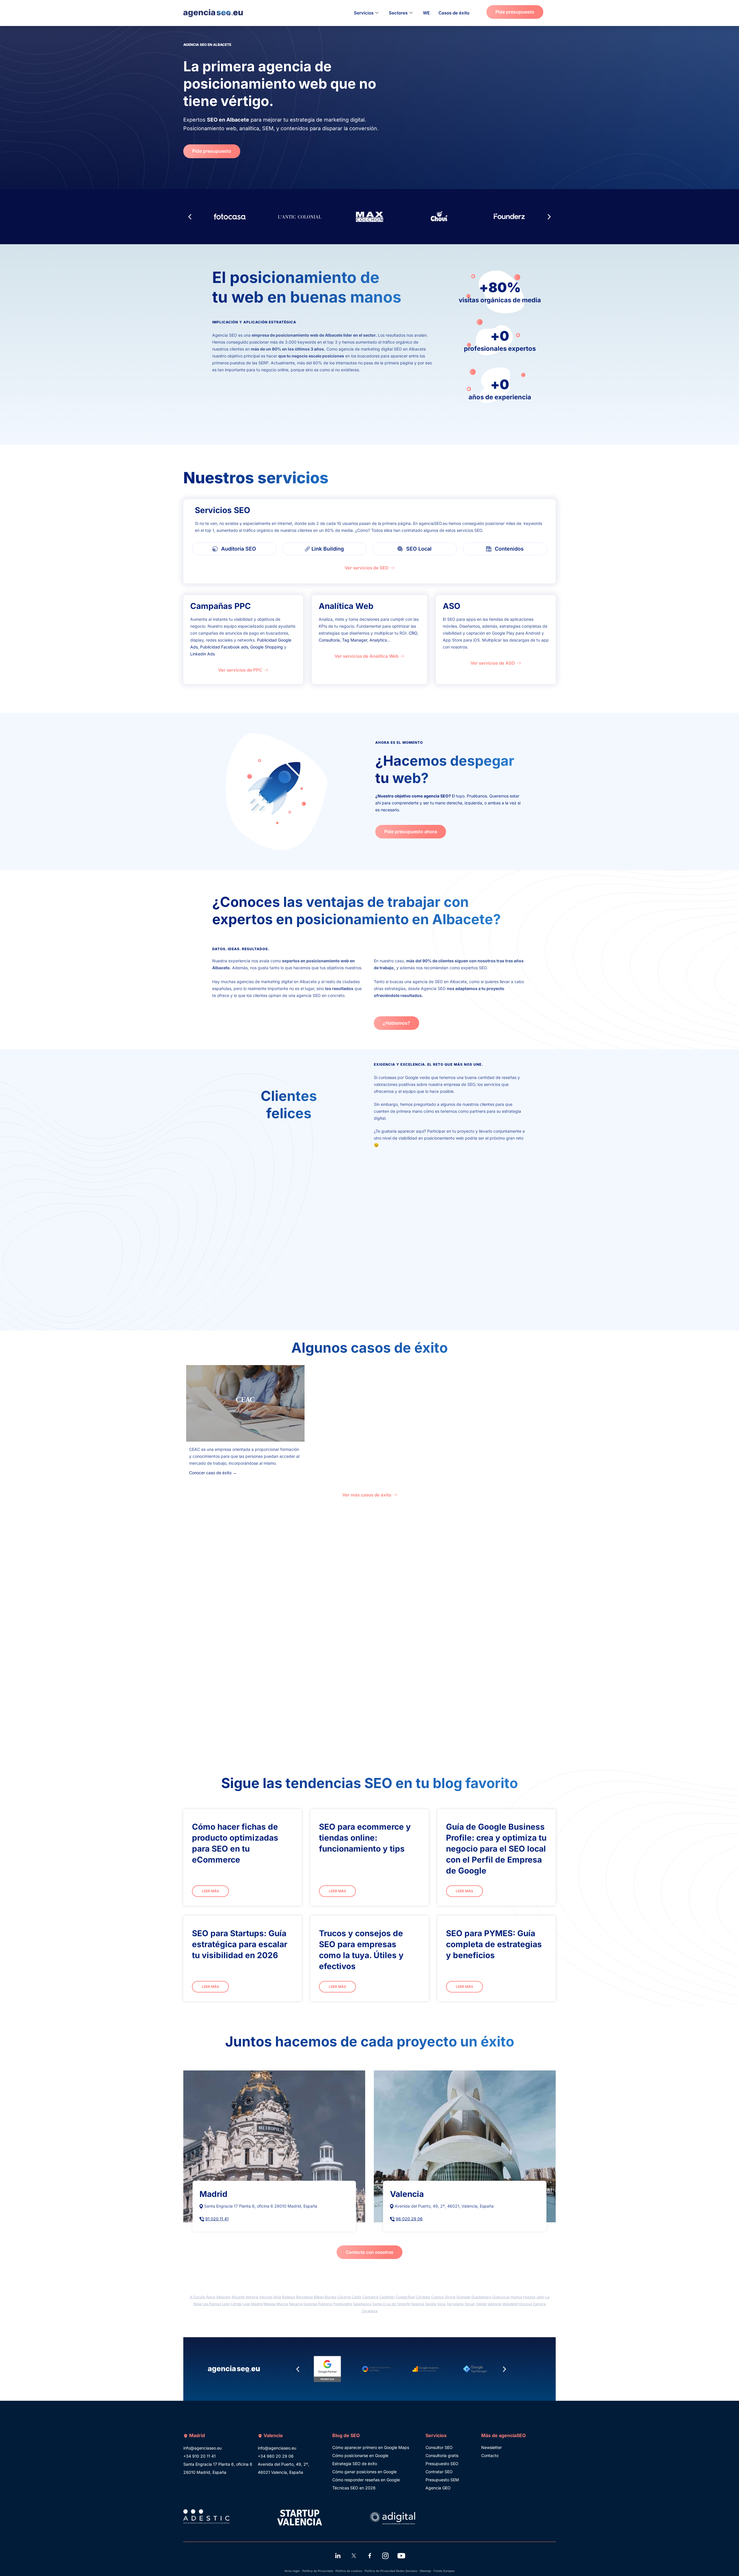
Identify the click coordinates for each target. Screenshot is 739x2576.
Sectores (398, 13)
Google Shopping (267, 647)
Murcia (282, 2304)
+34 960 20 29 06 (276, 2456)
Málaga (270, 2304)
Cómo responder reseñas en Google (366, 2480)
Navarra (296, 2304)
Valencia (494, 2304)
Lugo (246, 2304)
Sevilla (431, 2304)
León (226, 2304)
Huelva (516, 2297)
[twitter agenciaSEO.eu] (354, 2556)
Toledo (481, 2304)
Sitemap (425, 2571)
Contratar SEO (439, 2472)
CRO (413, 633)
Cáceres (344, 2297)
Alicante (238, 2297)
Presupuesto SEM (442, 2480)
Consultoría (329, 640)
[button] (190, 217)
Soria (441, 2304)
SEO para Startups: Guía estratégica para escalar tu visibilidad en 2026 (240, 1944)
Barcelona (305, 2297)
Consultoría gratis (442, 2455)
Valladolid (510, 2304)
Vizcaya (525, 2304)
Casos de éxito (454, 13)
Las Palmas (212, 2304)
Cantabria (370, 2297)
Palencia (325, 2304)
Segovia (418, 2304)
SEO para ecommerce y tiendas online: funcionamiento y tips (365, 1838)
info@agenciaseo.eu (203, 2448)
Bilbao (319, 2297)
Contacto (490, 2455)
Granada (463, 2297)
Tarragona (455, 2304)
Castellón (387, 2297)
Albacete (223, 2297)
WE (426, 13)
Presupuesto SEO (442, 2464)
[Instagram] (385, 2556)
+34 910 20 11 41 (199, 2456)
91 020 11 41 (217, 2219)
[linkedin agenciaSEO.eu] (338, 2556)
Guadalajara (481, 2297)
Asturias (266, 2297)
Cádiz (357, 2297)
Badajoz (289, 2297)
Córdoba (423, 2297)
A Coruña (198, 2297)
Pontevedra (343, 2304)
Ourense (310, 2304)
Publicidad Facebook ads (224, 647)
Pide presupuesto (515, 12)
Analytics (378, 640)
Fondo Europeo (444, 2571)
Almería (252, 2297)
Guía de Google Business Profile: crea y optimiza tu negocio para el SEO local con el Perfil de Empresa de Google (496, 1849)
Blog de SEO (346, 2435)
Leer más (210, 1891)
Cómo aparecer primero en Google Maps (371, 2447)
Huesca (529, 2297)
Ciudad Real (405, 2297)
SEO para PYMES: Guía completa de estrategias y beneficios (494, 1944)
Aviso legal (292, 2571)
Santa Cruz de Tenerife (391, 2304)
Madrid (257, 2304)
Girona (450, 2297)
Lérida (236, 2304)
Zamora (539, 2304)
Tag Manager (355, 640)
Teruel (470, 2304)
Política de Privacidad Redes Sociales (391, 2571)
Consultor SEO (439, 2447)
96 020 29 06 (409, 2219)
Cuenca (437, 2297)
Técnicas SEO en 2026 (354, 2488)
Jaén (540, 2297)
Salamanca (362, 2304)
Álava (211, 2297)
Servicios (364, 13)
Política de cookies (349, 2571)
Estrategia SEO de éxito (355, 2464)
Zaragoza (370, 2311)
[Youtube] (401, 2556)
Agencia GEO (438, 2488)
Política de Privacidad (318, 2571)
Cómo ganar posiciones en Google (364, 2472)
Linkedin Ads (203, 654)
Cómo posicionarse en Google (360, 2455)
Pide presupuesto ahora (411, 832)
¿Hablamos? (396, 1023)
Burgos (331, 2297)
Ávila (277, 2297)
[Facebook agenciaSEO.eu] (369, 2556)
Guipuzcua (501, 2297)
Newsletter (491, 2447)
